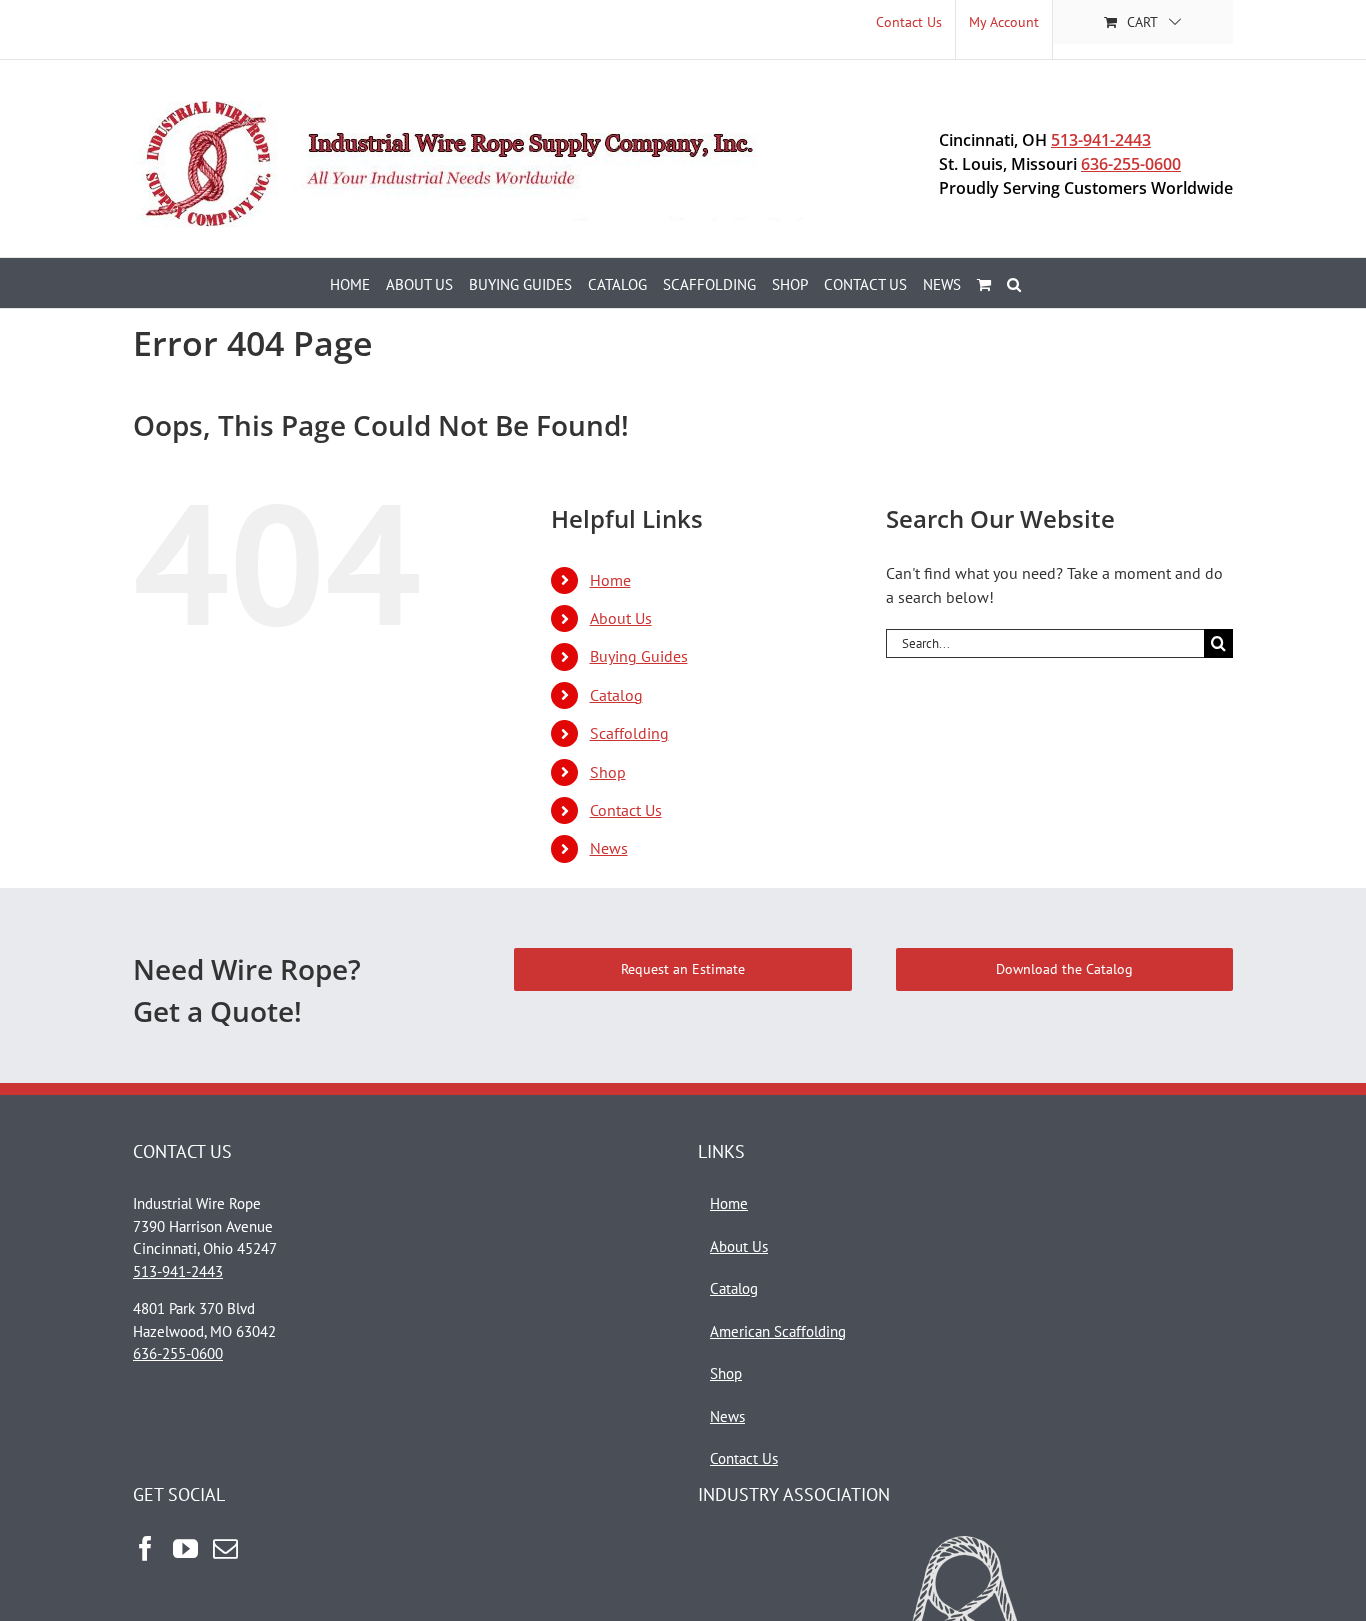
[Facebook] (145, 1548)
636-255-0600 (1131, 164)
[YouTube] (185, 1548)
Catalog (616, 695)
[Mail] (225, 1548)
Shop (608, 772)
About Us (621, 618)
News (609, 848)
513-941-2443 (1101, 140)
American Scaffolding (778, 1331)
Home (610, 580)
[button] (1014, 283)
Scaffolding (629, 733)
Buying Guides (639, 656)
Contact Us (626, 810)
